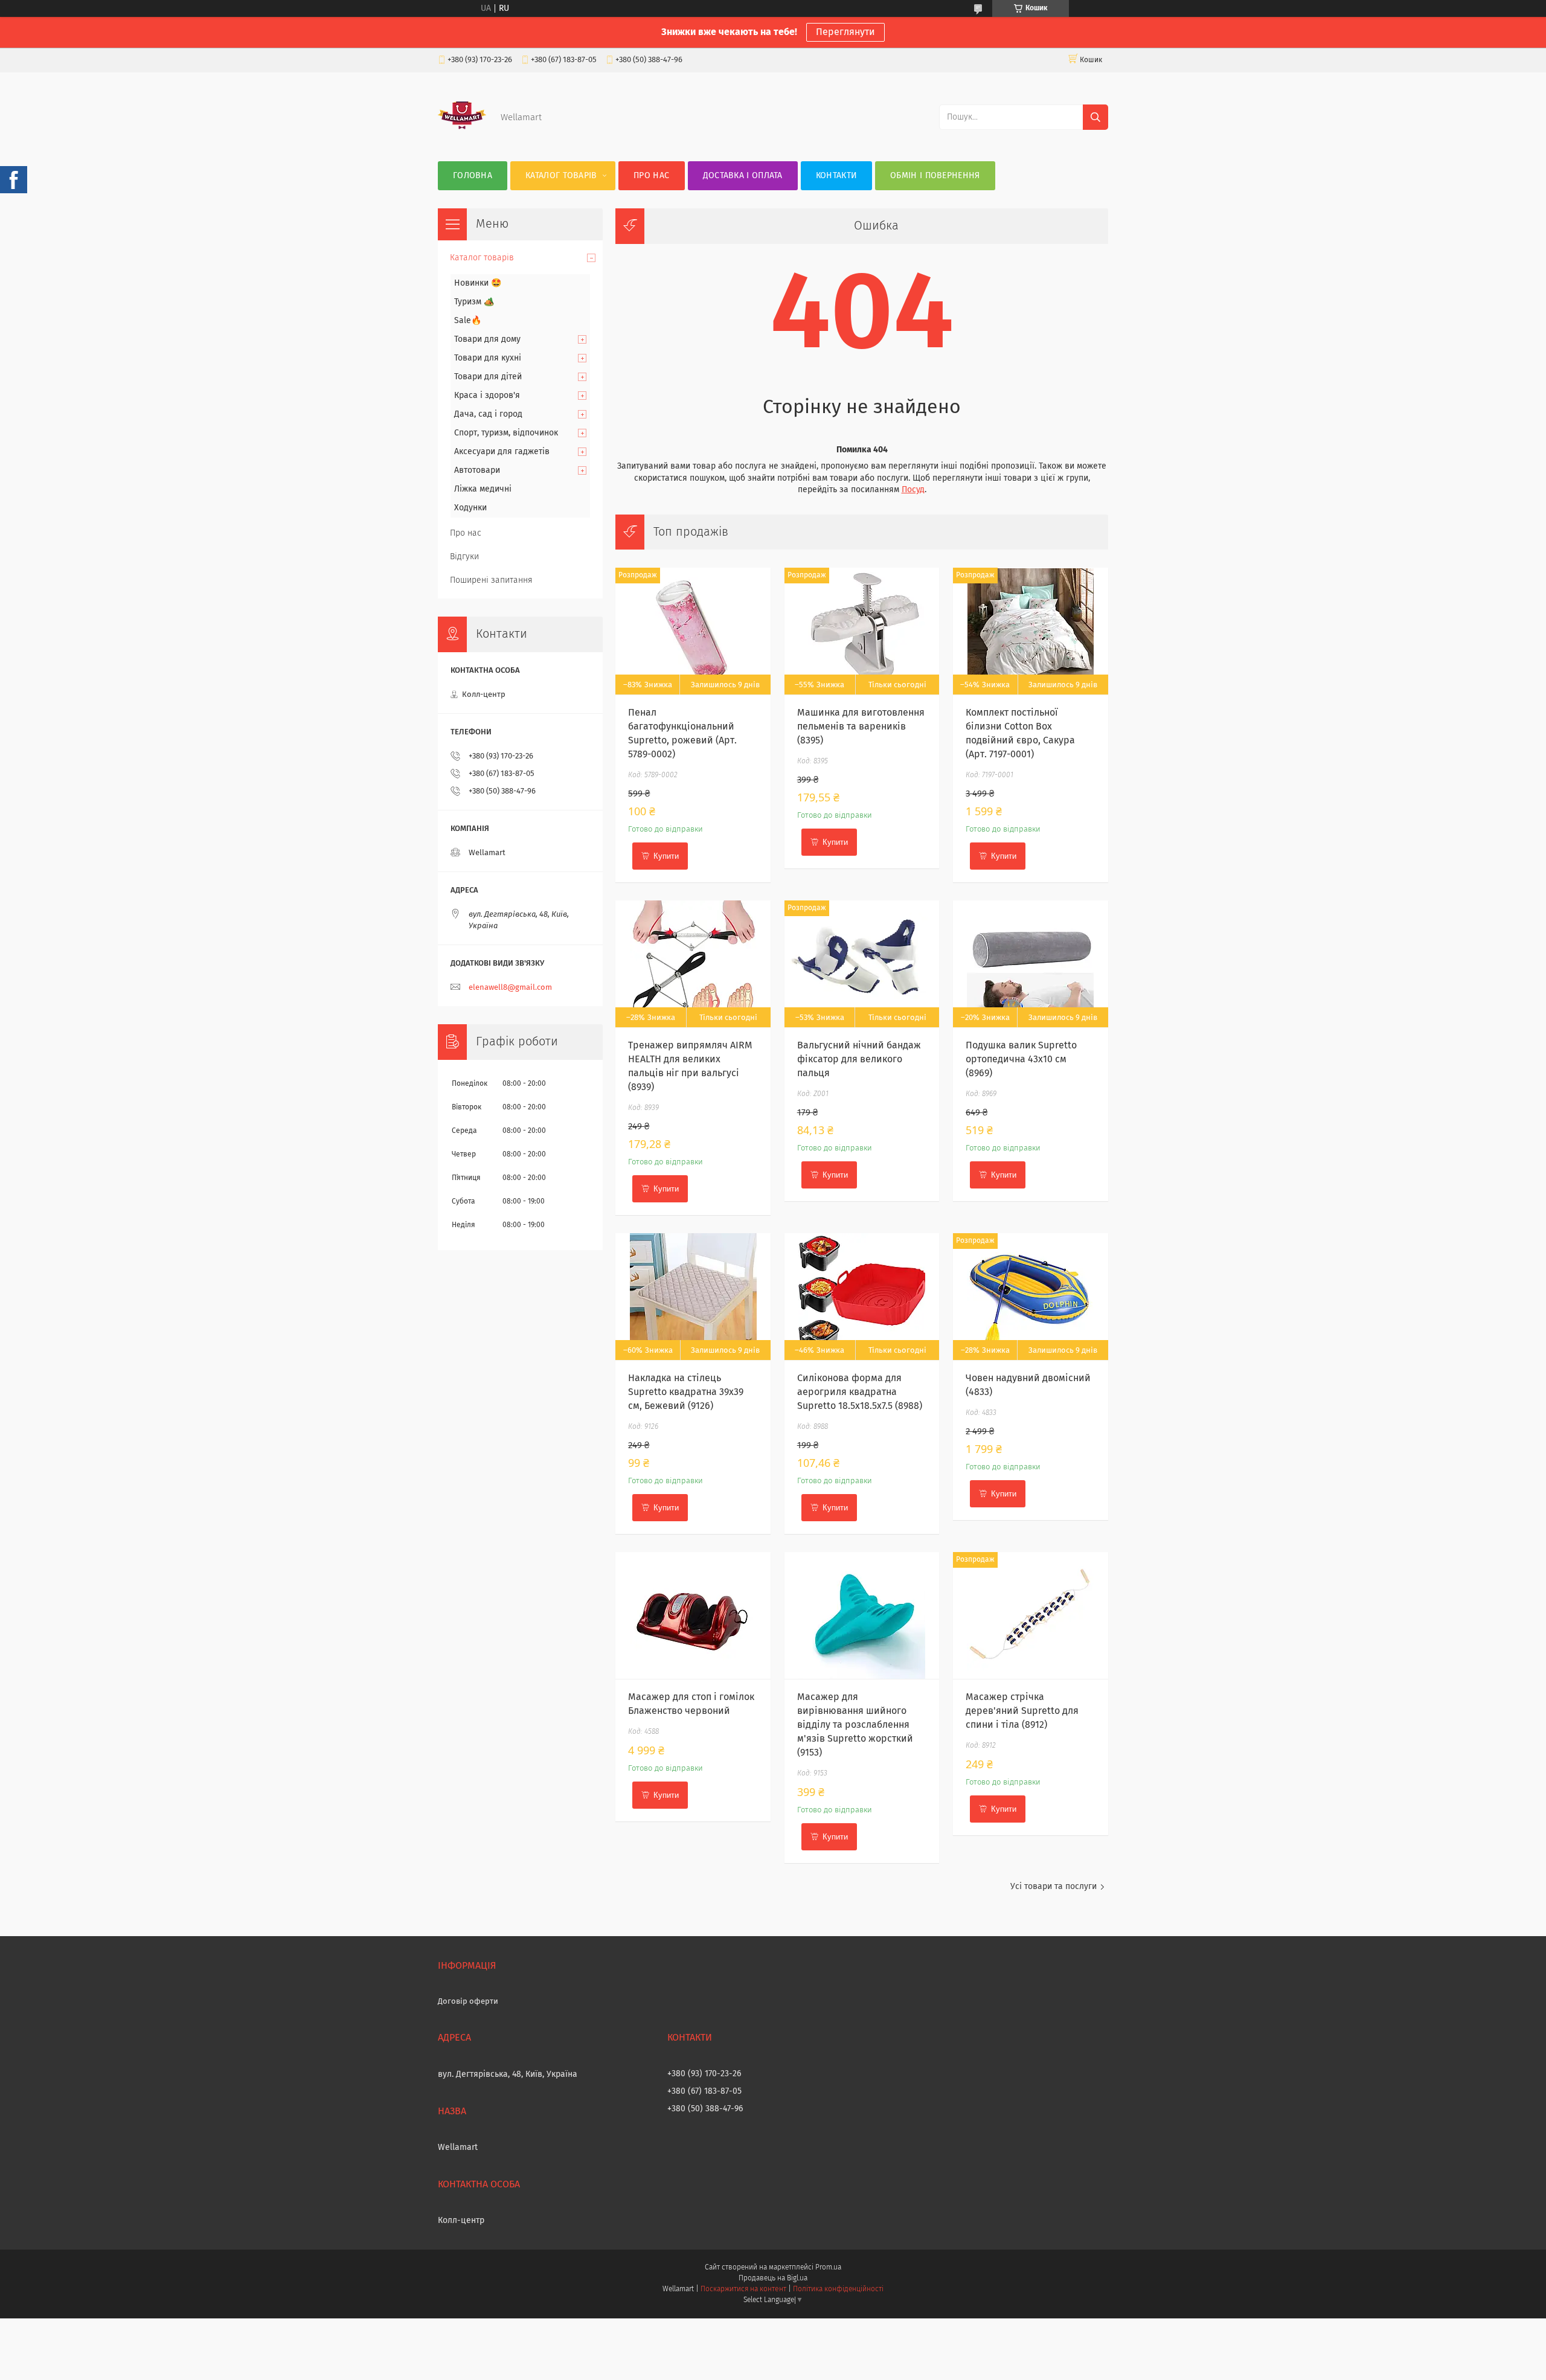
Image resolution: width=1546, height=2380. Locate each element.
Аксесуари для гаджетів (502, 452)
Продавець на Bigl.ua (773, 2279)
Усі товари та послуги (1054, 1887)
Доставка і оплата (743, 176)
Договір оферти (468, 2002)
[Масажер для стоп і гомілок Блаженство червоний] (693, 1615)
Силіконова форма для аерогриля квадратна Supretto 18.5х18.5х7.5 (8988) (860, 1392)
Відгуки (464, 557)
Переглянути (845, 32)
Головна (473, 176)
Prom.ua (828, 2268)
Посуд (913, 490)
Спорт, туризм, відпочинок (506, 433)
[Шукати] (1095, 117)
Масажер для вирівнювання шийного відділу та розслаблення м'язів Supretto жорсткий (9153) (855, 1725)
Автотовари (477, 470)
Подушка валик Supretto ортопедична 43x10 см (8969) (1021, 1059)
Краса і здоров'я (487, 396)
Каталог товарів (561, 176)
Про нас (651, 176)
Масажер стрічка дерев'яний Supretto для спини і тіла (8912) (1022, 1711)
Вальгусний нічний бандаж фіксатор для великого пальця (859, 1059)
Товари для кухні (488, 358)
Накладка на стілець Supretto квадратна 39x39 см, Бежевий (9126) (686, 1392)
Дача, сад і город (488, 414)
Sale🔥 (468, 321)
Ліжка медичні (483, 489)
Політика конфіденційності (838, 2289)
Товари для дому (487, 339)
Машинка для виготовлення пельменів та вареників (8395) (861, 727)
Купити (666, 856)
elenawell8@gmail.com (510, 988)
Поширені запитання (491, 580)
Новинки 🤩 (478, 283)
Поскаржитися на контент (743, 2289)
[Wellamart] (462, 137)
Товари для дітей (488, 377)
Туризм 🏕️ (474, 302)
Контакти (836, 176)
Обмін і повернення (935, 176)
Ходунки (470, 508)
